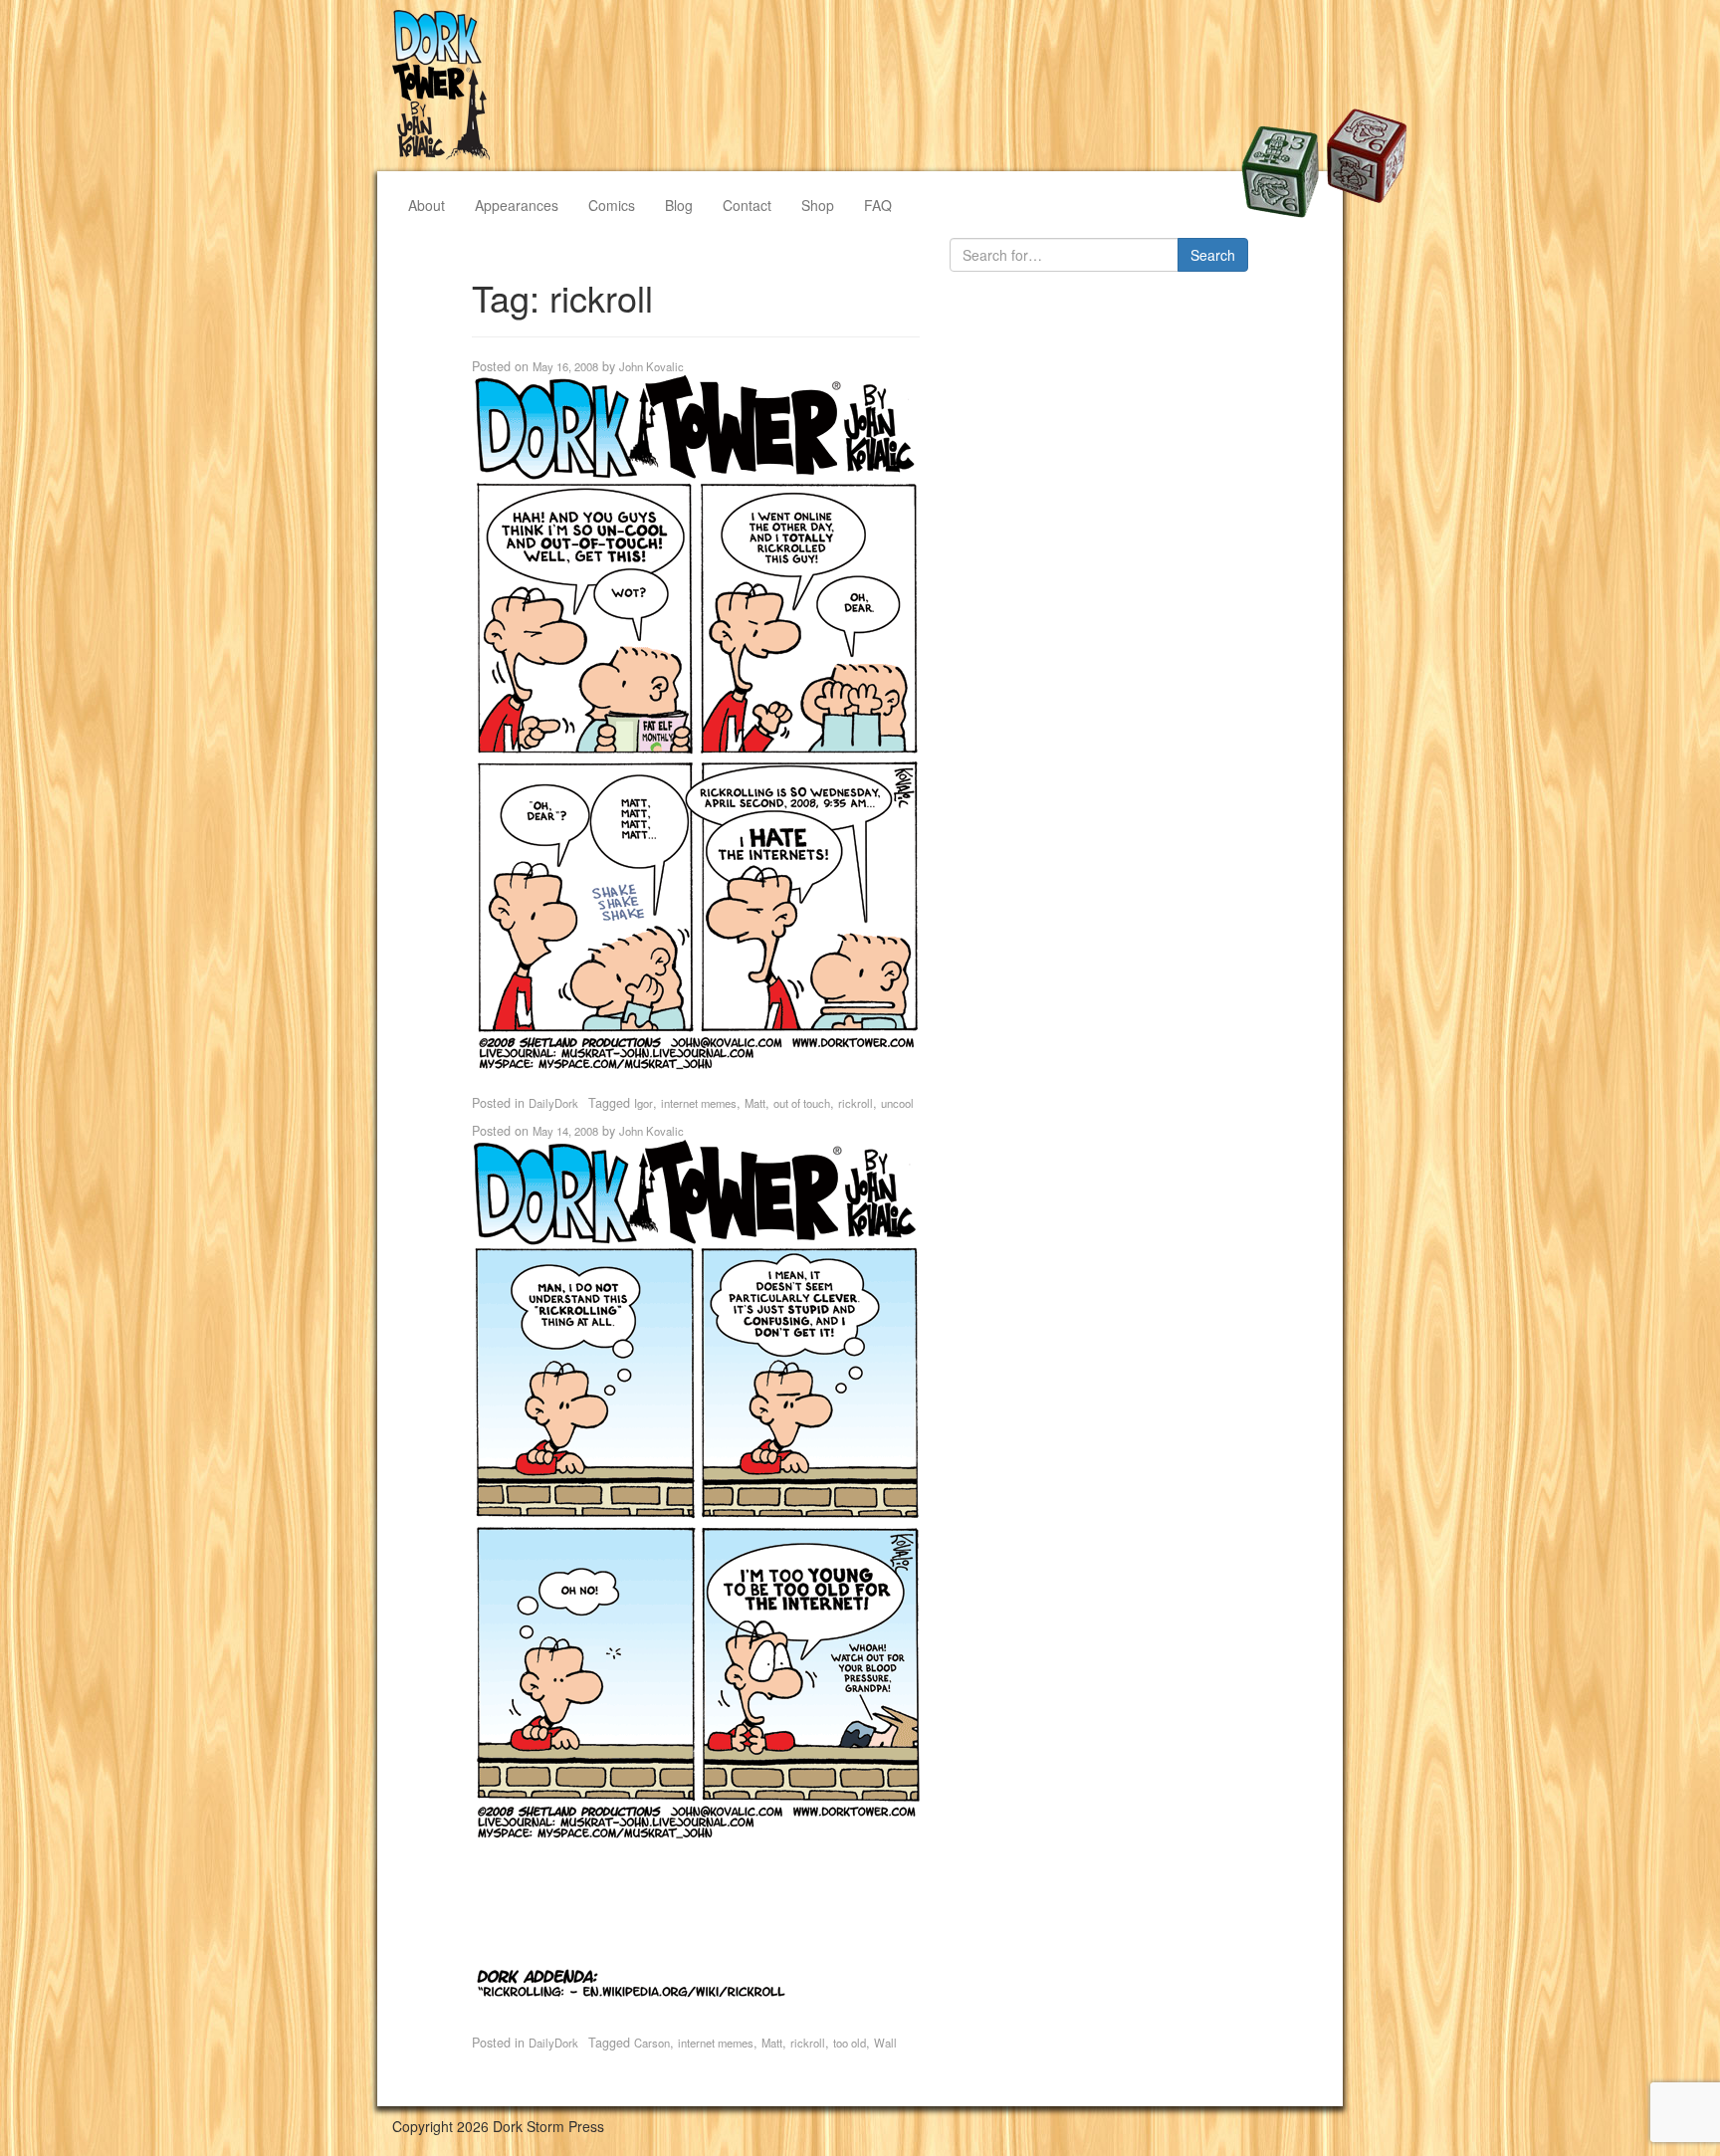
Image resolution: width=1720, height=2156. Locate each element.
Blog (679, 205)
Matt (755, 1103)
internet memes (699, 1103)
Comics (612, 205)
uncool (897, 1103)
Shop (818, 205)
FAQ (878, 205)
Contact (747, 205)
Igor (644, 1103)
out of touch (802, 1103)
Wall (885, 2043)
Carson (652, 2043)
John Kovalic (651, 366)
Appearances (517, 205)
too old (850, 2043)
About (427, 205)
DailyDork (553, 1103)
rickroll (856, 1103)
